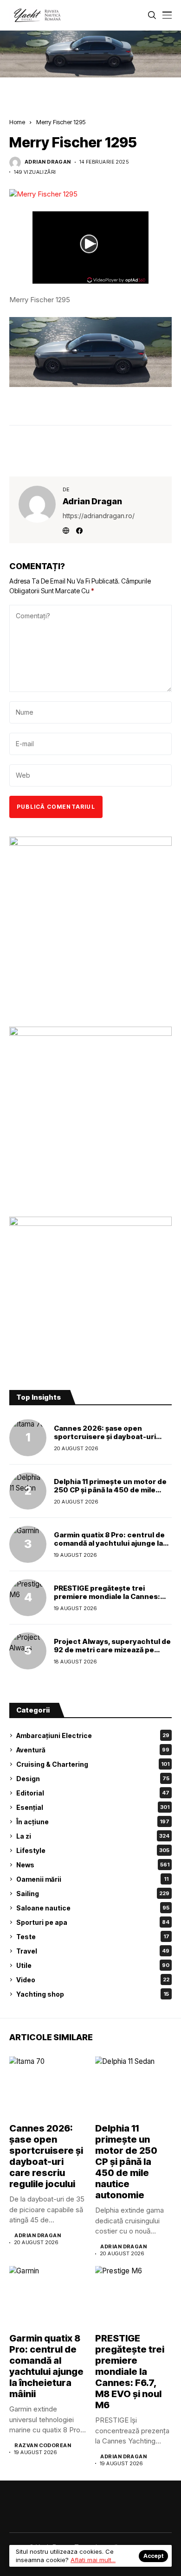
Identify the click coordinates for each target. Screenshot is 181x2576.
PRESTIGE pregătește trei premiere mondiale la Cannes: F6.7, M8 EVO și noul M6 (107, 1596)
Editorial (93, 1793)
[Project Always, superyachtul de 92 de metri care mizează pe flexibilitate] (28, 1651)
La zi (93, 1836)
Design (93, 1779)
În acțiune (93, 1822)
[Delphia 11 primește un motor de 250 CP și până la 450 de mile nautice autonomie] (28, 1491)
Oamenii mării (92, 1879)
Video (93, 1980)
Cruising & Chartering (93, 1764)
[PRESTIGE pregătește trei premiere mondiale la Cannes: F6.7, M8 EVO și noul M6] (28, 1598)
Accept (153, 2556)
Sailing (93, 1894)
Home (17, 122)
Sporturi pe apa (93, 1922)
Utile (93, 1965)
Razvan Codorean (43, 2446)
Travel (93, 1951)
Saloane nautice (93, 1908)
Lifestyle (93, 1850)
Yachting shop (93, 1994)
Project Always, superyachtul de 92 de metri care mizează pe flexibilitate (112, 1650)
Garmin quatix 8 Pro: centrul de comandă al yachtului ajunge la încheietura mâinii (109, 1543)
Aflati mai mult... (93, 2560)
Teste (93, 1937)
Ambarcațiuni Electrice (93, 1735)
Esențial (93, 1807)
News (93, 1865)
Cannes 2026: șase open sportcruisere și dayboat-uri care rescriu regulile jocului (105, 1437)
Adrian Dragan (48, 162)
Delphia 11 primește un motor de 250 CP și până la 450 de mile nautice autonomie (110, 1490)
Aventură (93, 1750)
